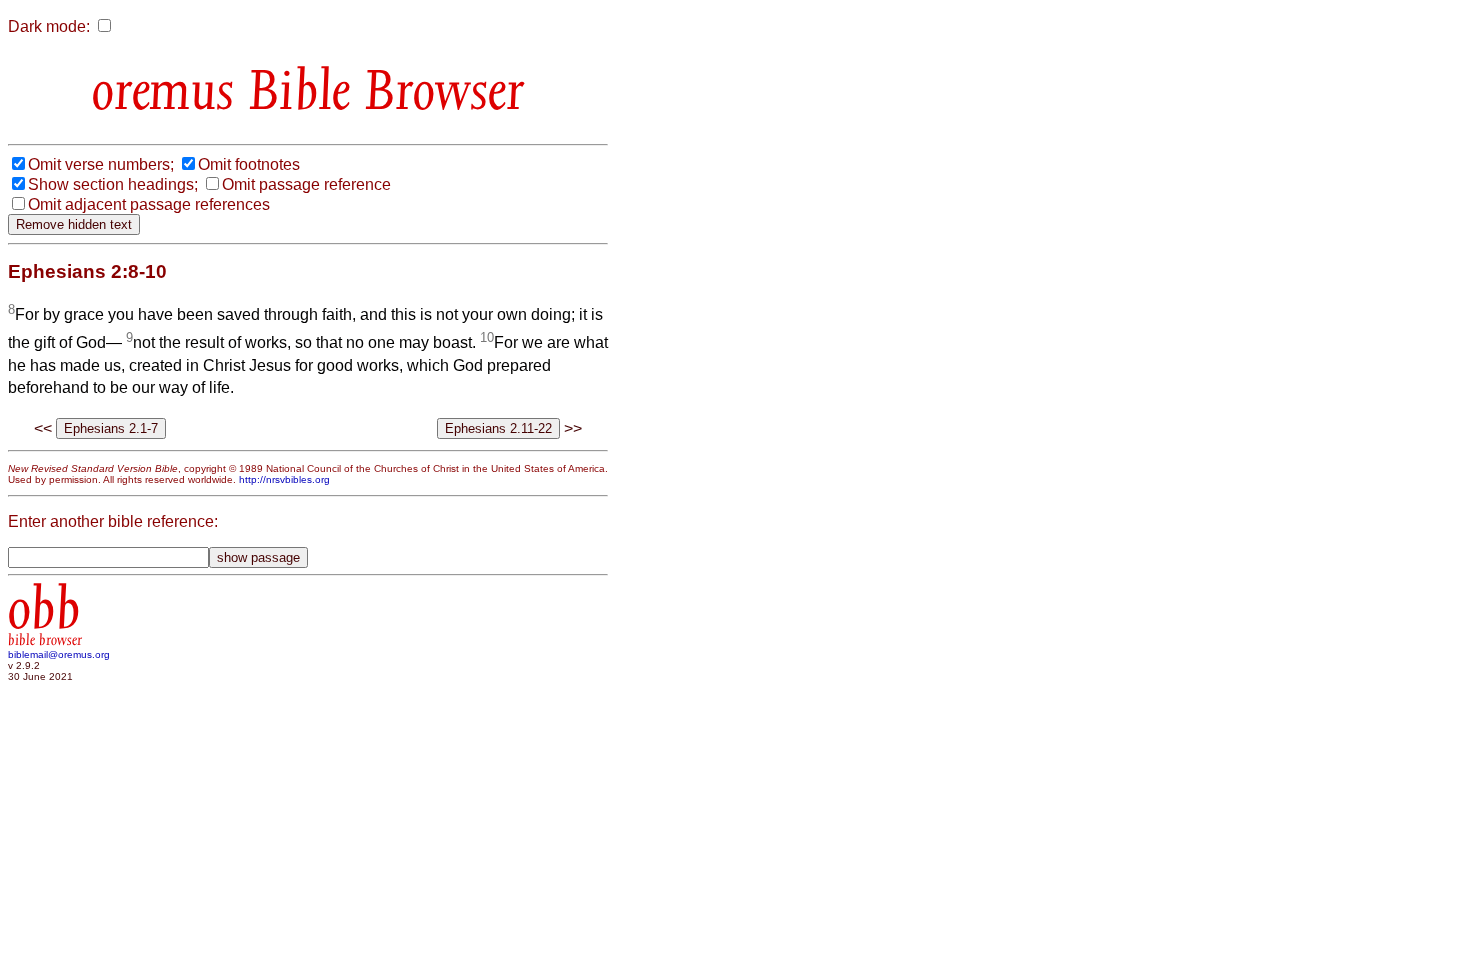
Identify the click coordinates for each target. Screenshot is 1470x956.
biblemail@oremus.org (59, 654)
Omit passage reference (306, 184)
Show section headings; (113, 184)
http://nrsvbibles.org (284, 479)
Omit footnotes (249, 164)
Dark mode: (49, 26)
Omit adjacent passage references (149, 204)
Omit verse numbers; (101, 164)
